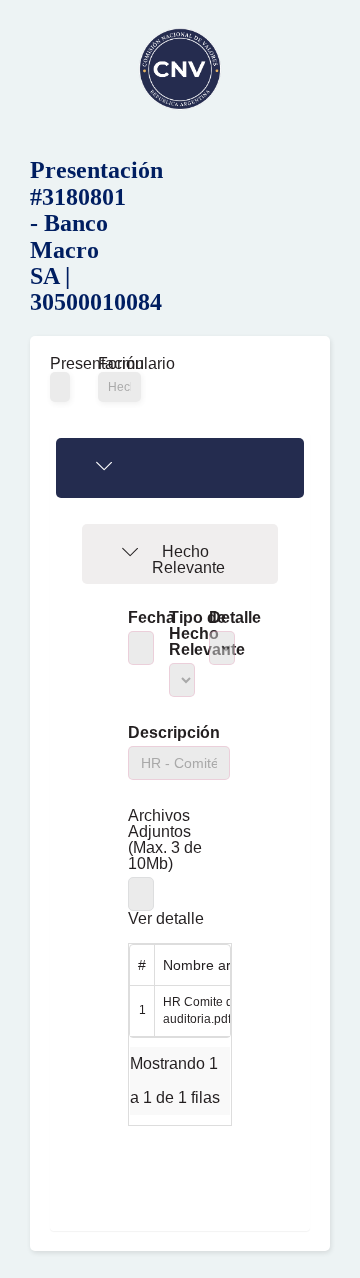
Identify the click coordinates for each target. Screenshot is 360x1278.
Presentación (59, 364)
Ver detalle (166, 919)
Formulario (119, 364)
